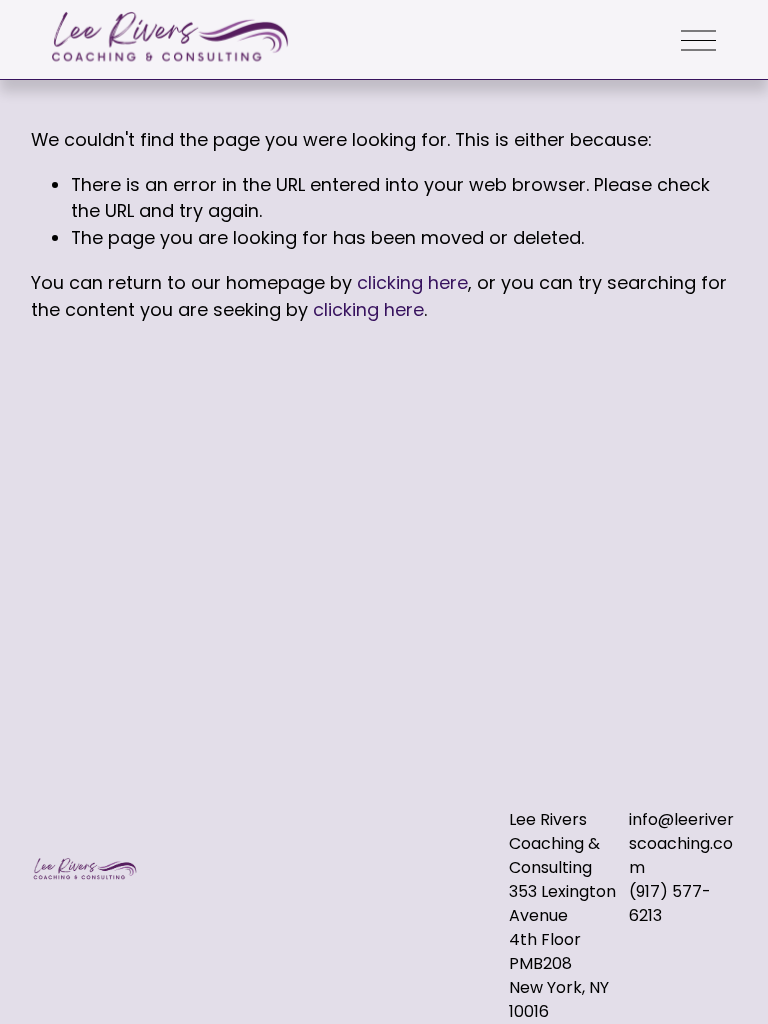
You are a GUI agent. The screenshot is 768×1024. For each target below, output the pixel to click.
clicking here (412, 282)
